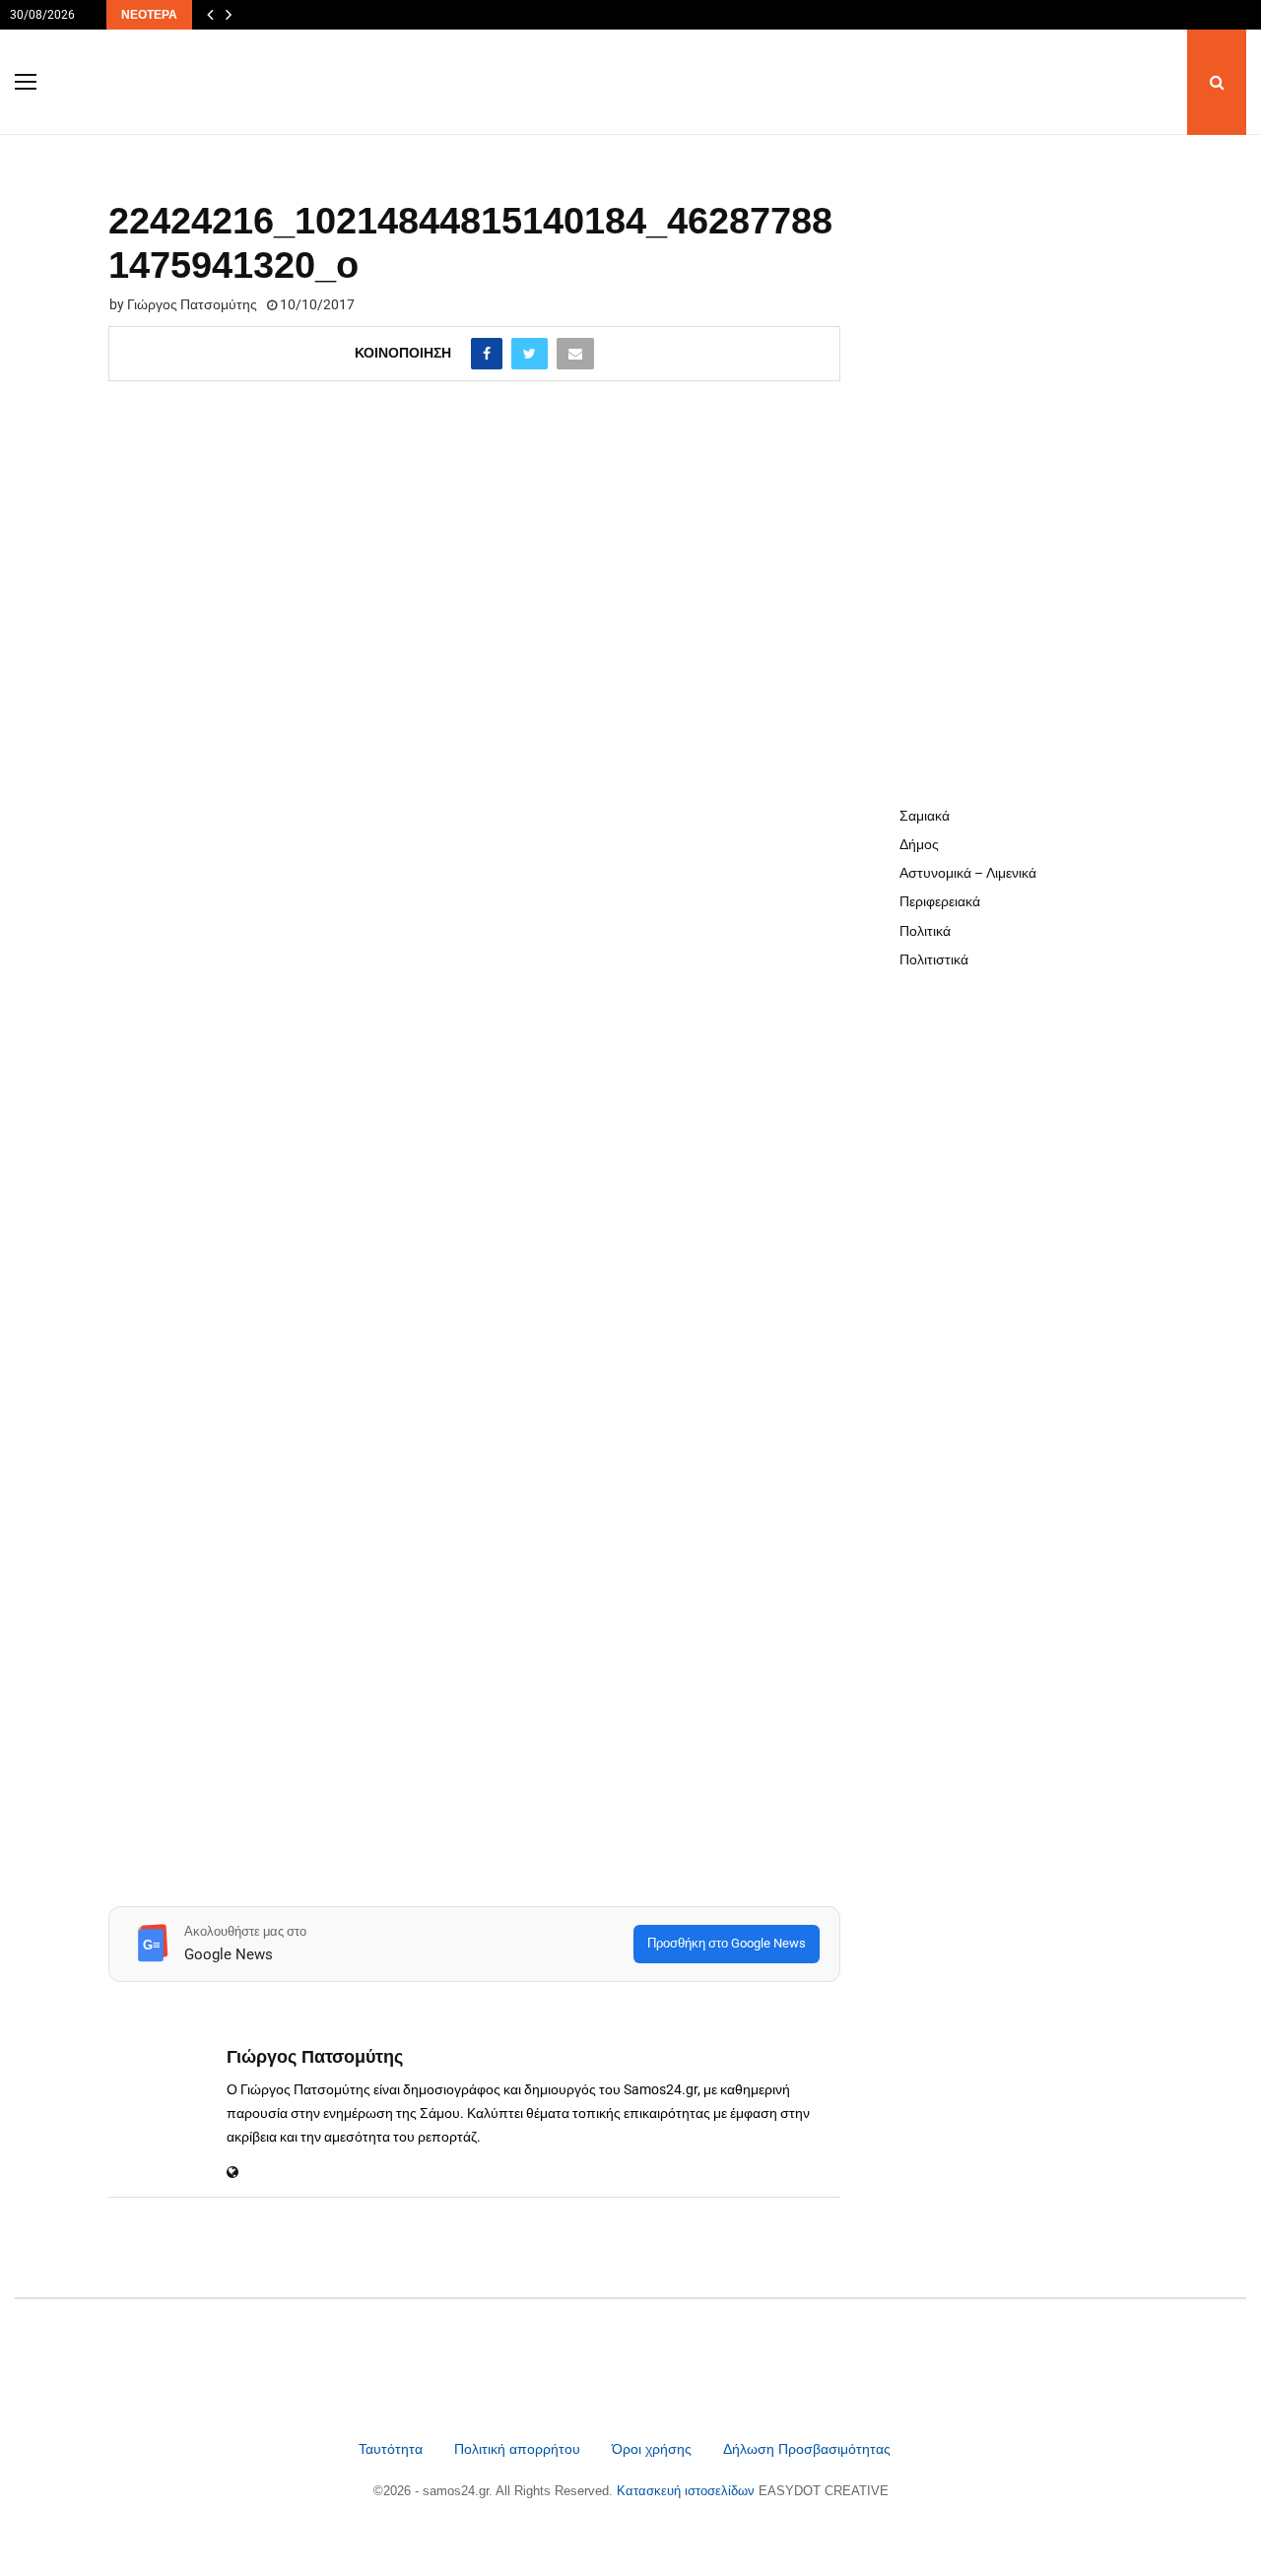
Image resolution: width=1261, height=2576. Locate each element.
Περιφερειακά (940, 901)
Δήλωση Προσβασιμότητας (807, 2449)
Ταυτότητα (393, 2449)
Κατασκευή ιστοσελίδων (688, 2491)
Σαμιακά (925, 816)
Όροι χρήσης (654, 2449)
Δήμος (919, 844)
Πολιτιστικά (934, 959)
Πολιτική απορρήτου (517, 2449)
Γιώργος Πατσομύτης (192, 304)
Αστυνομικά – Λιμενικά (968, 873)
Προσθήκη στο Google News (727, 1943)
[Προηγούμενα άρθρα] (210, 15)
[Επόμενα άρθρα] (229, 15)
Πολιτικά (925, 931)
